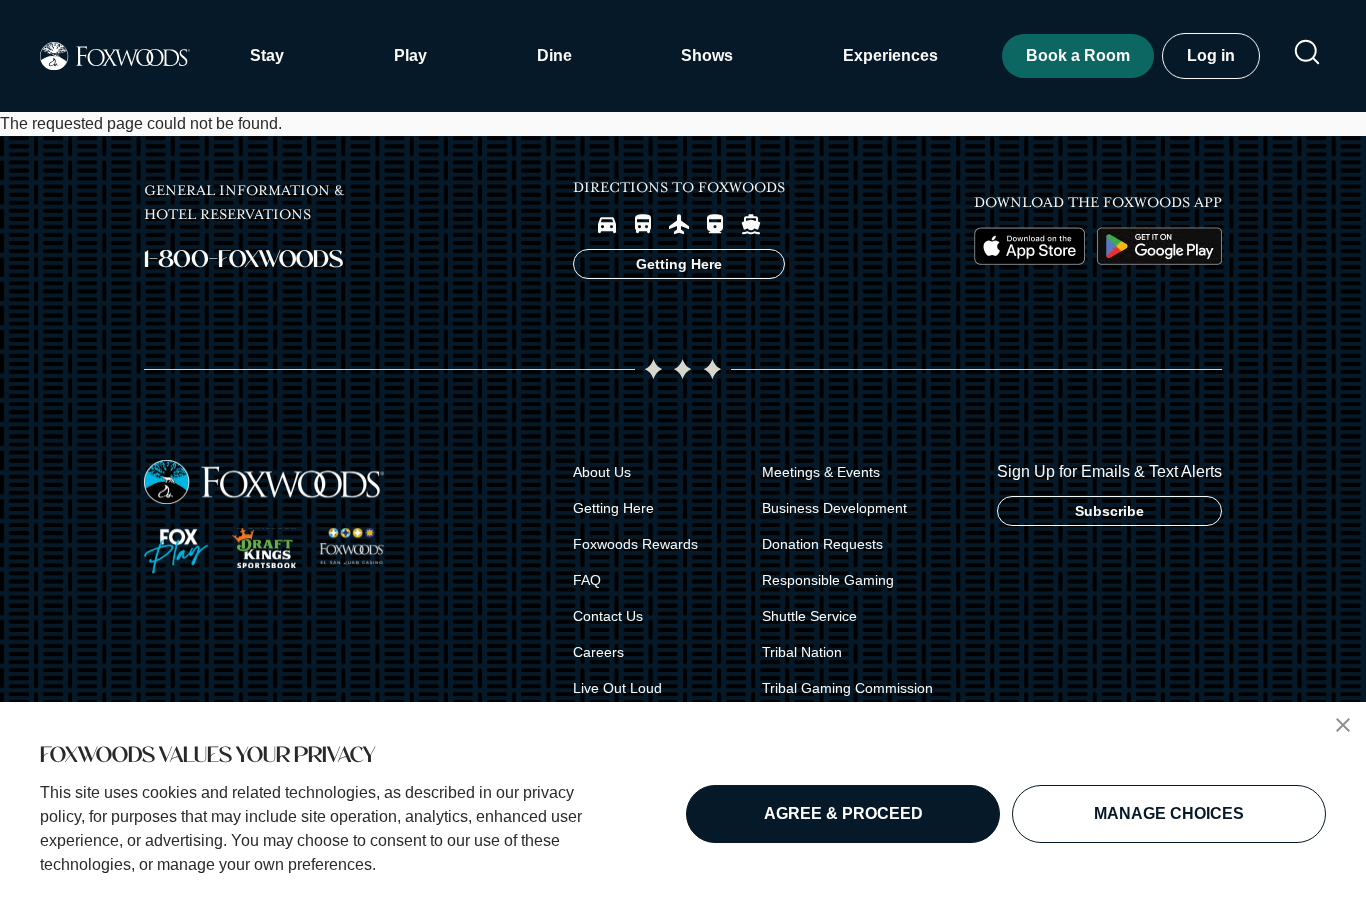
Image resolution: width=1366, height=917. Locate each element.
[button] (1343, 725)
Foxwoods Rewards (635, 544)
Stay (267, 55)
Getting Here (613, 508)
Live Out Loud (617, 688)
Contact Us (608, 616)
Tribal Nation (802, 652)
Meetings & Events (821, 472)
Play (410, 55)
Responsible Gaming (828, 580)
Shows (707, 55)
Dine (554, 55)
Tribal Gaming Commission (847, 688)
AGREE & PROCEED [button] (843, 813)
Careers (598, 652)
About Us (602, 472)
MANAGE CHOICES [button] (1169, 813)
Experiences (890, 55)
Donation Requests (822, 544)
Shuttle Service (809, 616)
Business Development (834, 508)
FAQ (587, 580)
